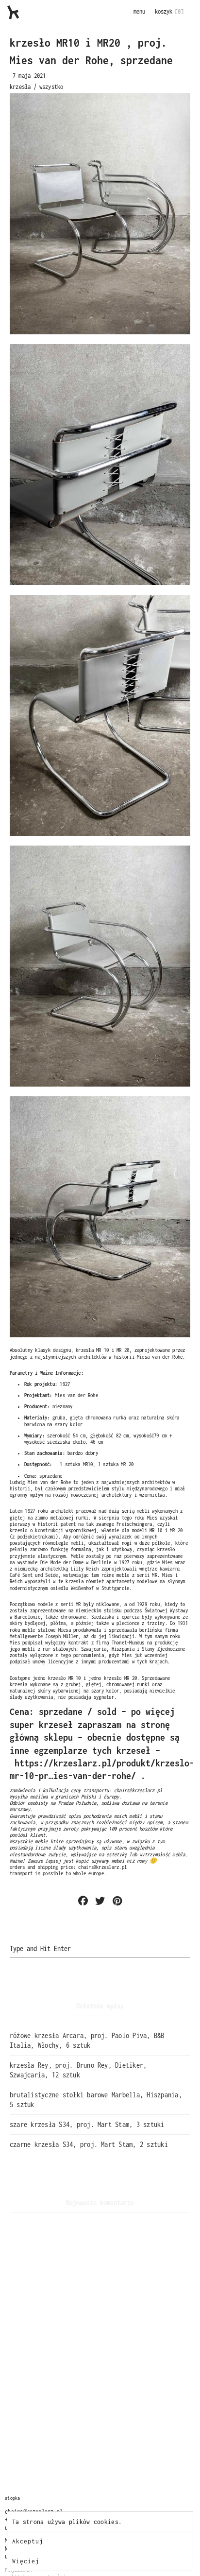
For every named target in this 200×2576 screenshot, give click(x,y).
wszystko (51, 87)
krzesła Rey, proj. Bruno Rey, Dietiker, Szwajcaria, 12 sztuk (78, 2070)
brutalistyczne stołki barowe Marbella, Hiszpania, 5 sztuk (96, 2100)
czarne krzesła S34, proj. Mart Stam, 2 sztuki (89, 2144)
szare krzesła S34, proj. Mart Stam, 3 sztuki (87, 2124)
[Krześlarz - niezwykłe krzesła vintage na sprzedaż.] (13, 12)
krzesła (20, 87)
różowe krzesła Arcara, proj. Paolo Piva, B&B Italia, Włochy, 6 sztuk (87, 2040)
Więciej (26, 2561)
